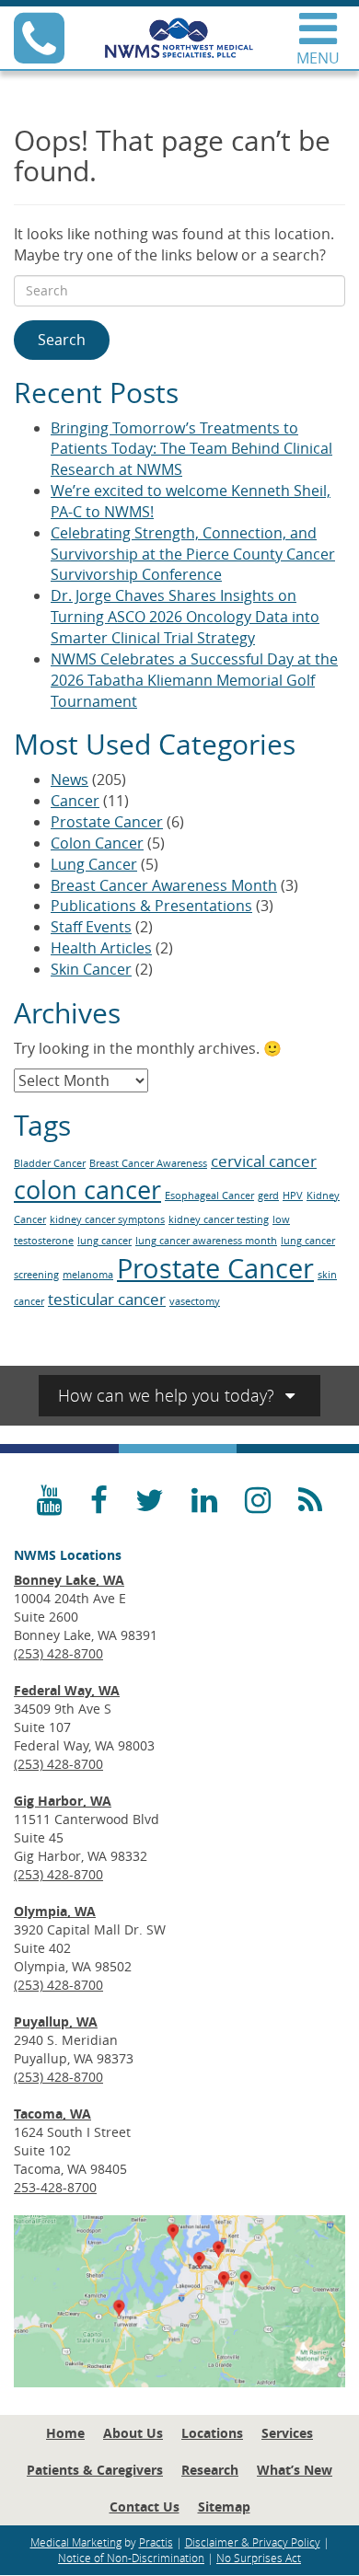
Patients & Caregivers (95, 2470)
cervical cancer (264, 1161)
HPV (293, 1196)
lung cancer (104, 1241)
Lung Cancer (94, 864)
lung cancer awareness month (206, 1241)
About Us (133, 2433)
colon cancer (87, 1190)
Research (210, 2470)
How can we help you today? (168, 1395)
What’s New (295, 2470)
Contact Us (145, 2507)
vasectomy (195, 1301)
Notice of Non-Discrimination (131, 2558)
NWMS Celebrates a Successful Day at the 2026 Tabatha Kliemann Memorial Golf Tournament (194, 680)
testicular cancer (107, 1299)
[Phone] (39, 53)
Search (62, 340)
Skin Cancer (91, 969)
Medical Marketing (76, 2542)
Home (65, 2433)
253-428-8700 (55, 2187)
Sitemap (224, 2507)
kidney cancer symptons (107, 1219)
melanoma (88, 1275)
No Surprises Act (259, 2558)
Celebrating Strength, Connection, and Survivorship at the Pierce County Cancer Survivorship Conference (193, 554)
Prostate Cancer (107, 822)
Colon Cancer (97, 843)
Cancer (75, 801)
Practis (156, 2542)
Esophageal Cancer (209, 1196)
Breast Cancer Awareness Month (164, 885)
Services (287, 2433)
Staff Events (91, 927)
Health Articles (101, 948)
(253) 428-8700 (58, 1653)
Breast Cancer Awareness (148, 1163)
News (69, 780)
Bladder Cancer (50, 1163)
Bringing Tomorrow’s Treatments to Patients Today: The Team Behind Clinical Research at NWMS (191, 449)
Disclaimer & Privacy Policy (253, 2542)
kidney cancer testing (219, 1219)
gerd (268, 1196)
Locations (212, 2433)
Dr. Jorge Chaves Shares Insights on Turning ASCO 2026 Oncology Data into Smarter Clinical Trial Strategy (185, 617)
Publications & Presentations (151, 906)
